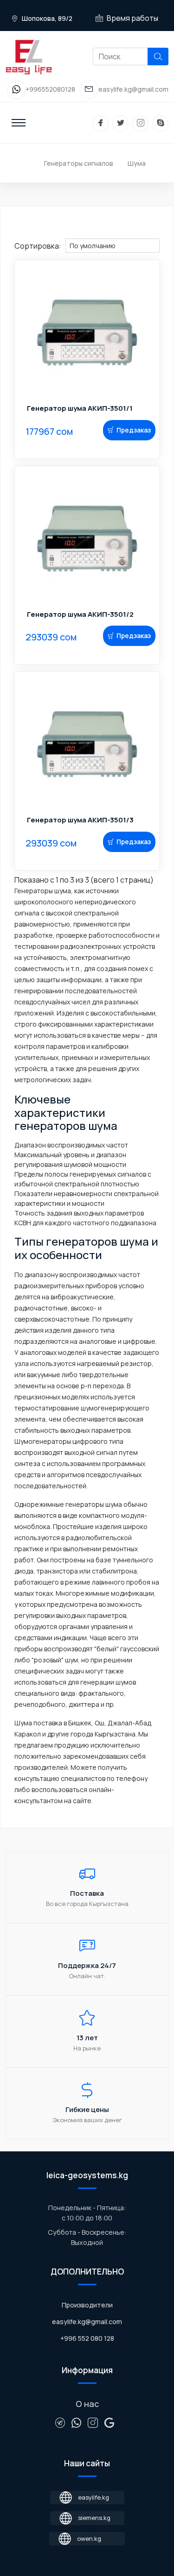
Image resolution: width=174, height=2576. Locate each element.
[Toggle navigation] (19, 123)
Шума (137, 163)
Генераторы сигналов (79, 163)
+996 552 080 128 (87, 2338)
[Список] (19, 234)
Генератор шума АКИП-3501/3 (80, 820)
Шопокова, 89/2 (46, 18)
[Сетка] (26, 234)
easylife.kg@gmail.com (87, 2322)
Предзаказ (134, 430)
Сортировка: (38, 246)
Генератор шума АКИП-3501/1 (80, 408)
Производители (87, 2305)
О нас (87, 2404)
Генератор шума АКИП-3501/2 (80, 614)
